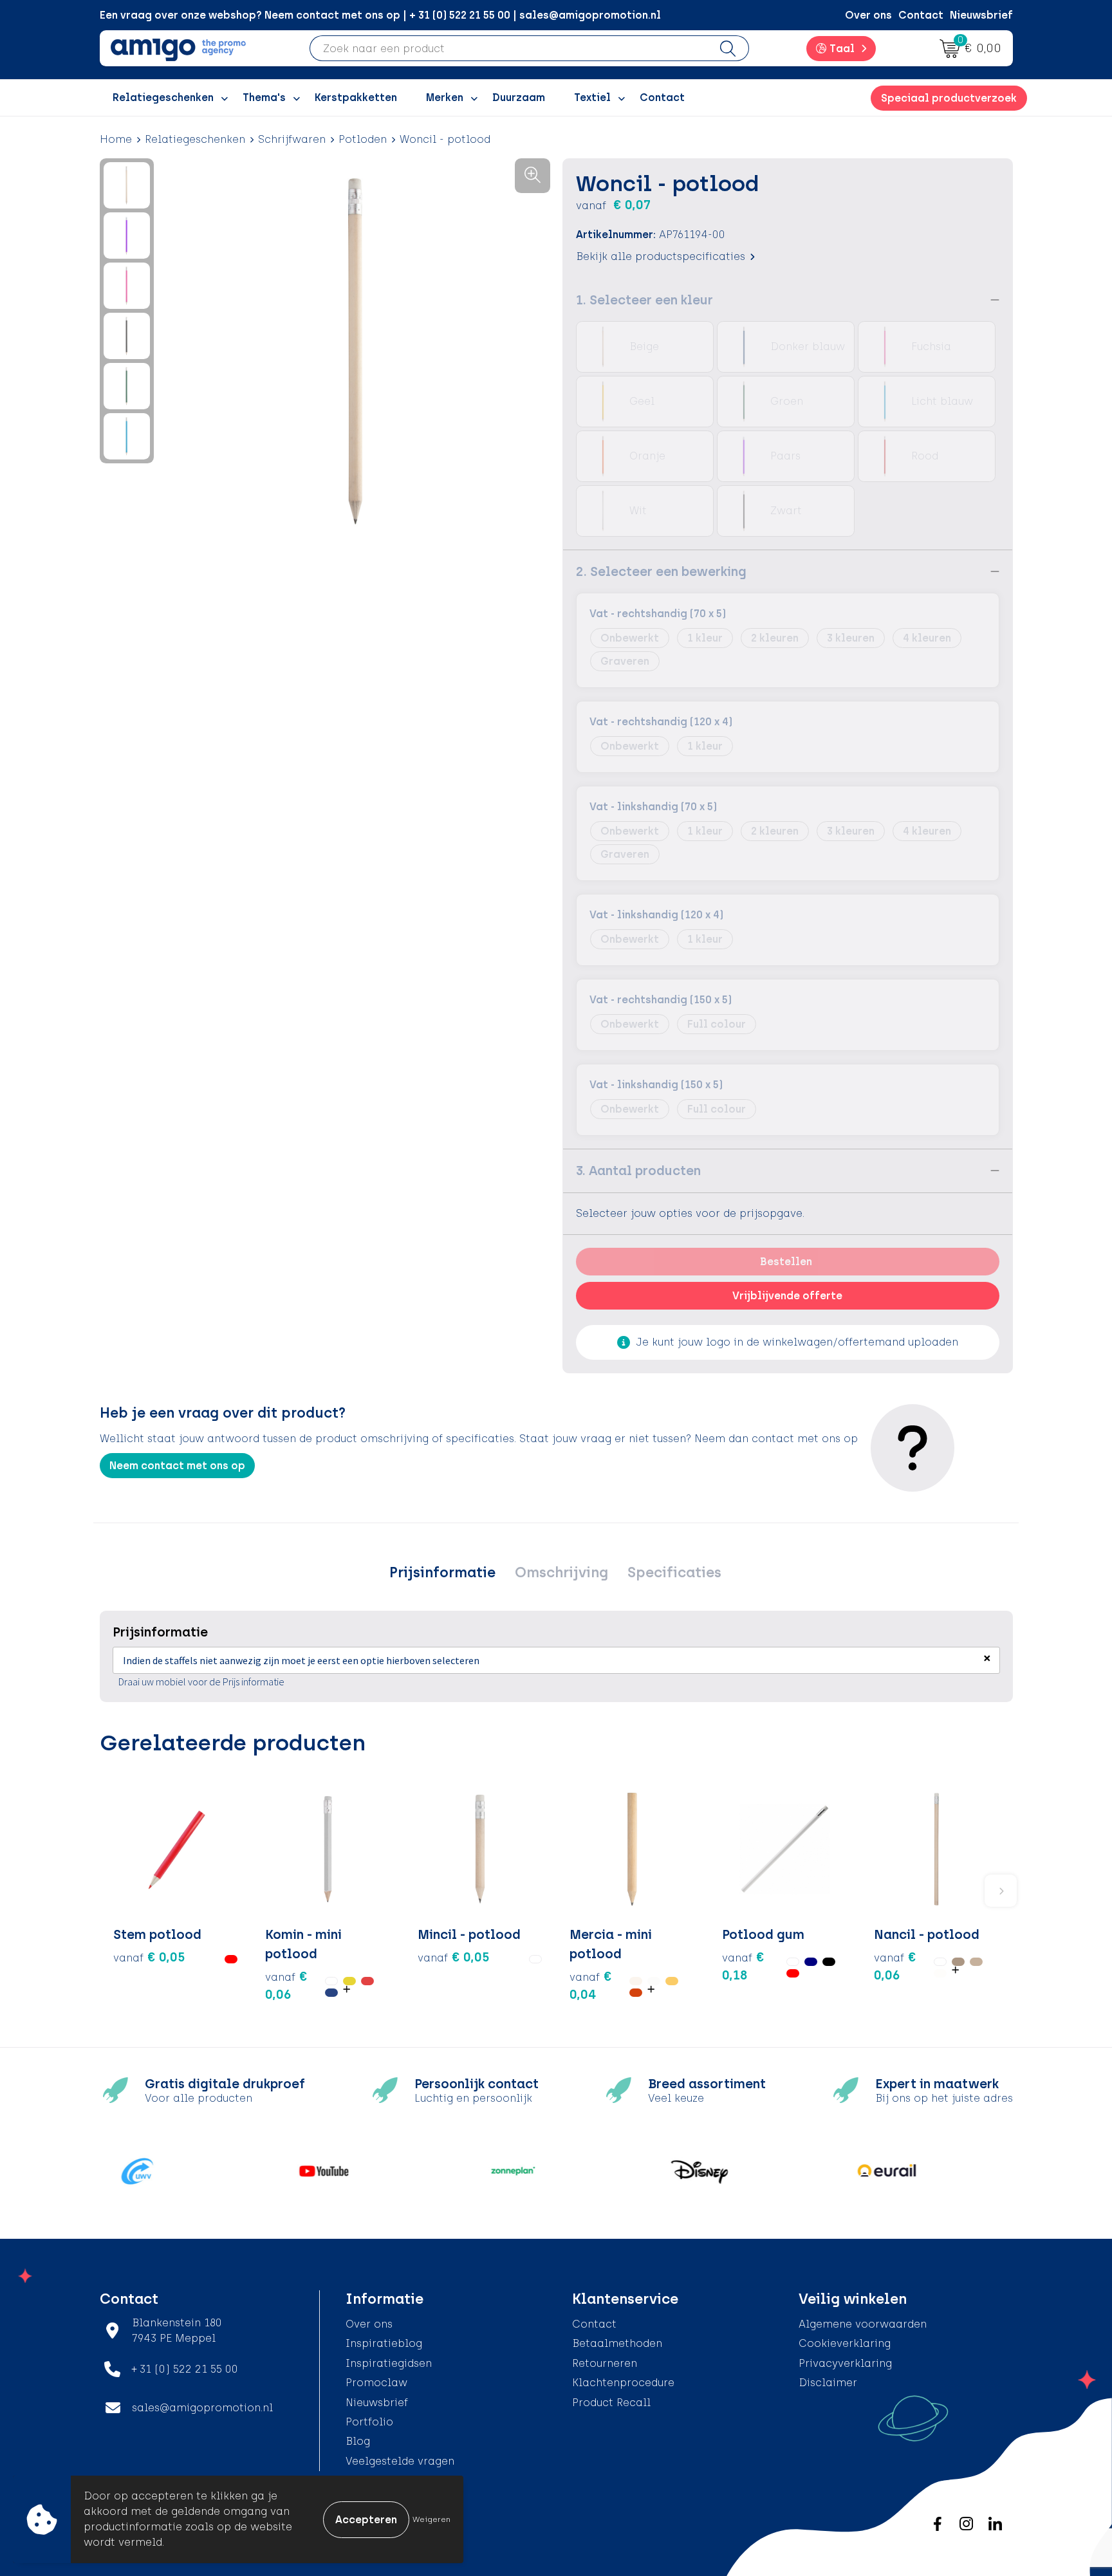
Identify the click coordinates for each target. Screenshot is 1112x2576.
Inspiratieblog (384, 2343)
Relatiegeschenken (195, 139)
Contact (921, 15)
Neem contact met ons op (177, 1466)
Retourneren (605, 2363)
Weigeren (431, 2519)
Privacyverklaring (845, 2363)
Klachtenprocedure (623, 2383)
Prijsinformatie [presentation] (442, 1572)
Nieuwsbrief (981, 15)
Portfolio (369, 2422)
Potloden (363, 139)
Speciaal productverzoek (949, 98)
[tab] (442, 1573)
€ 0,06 (286, 1985)
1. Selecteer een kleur (644, 300)
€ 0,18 (743, 1966)
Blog (358, 2441)
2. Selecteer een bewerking (661, 571)
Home (116, 139)
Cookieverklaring (845, 2343)
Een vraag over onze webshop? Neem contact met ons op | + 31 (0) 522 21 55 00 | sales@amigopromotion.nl (380, 15)
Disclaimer (828, 2383)
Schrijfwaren (292, 139)
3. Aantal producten (638, 1171)
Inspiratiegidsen (389, 2363)
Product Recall (611, 2403)
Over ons (868, 15)
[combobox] (509, 48)
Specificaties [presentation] (674, 1572)
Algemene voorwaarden (863, 2324)
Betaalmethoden (617, 2343)
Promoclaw (376, 2383)
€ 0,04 (591, 1985)
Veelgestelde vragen (400, 2461)
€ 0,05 (149, 1957)
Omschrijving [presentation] (561, 1572)
